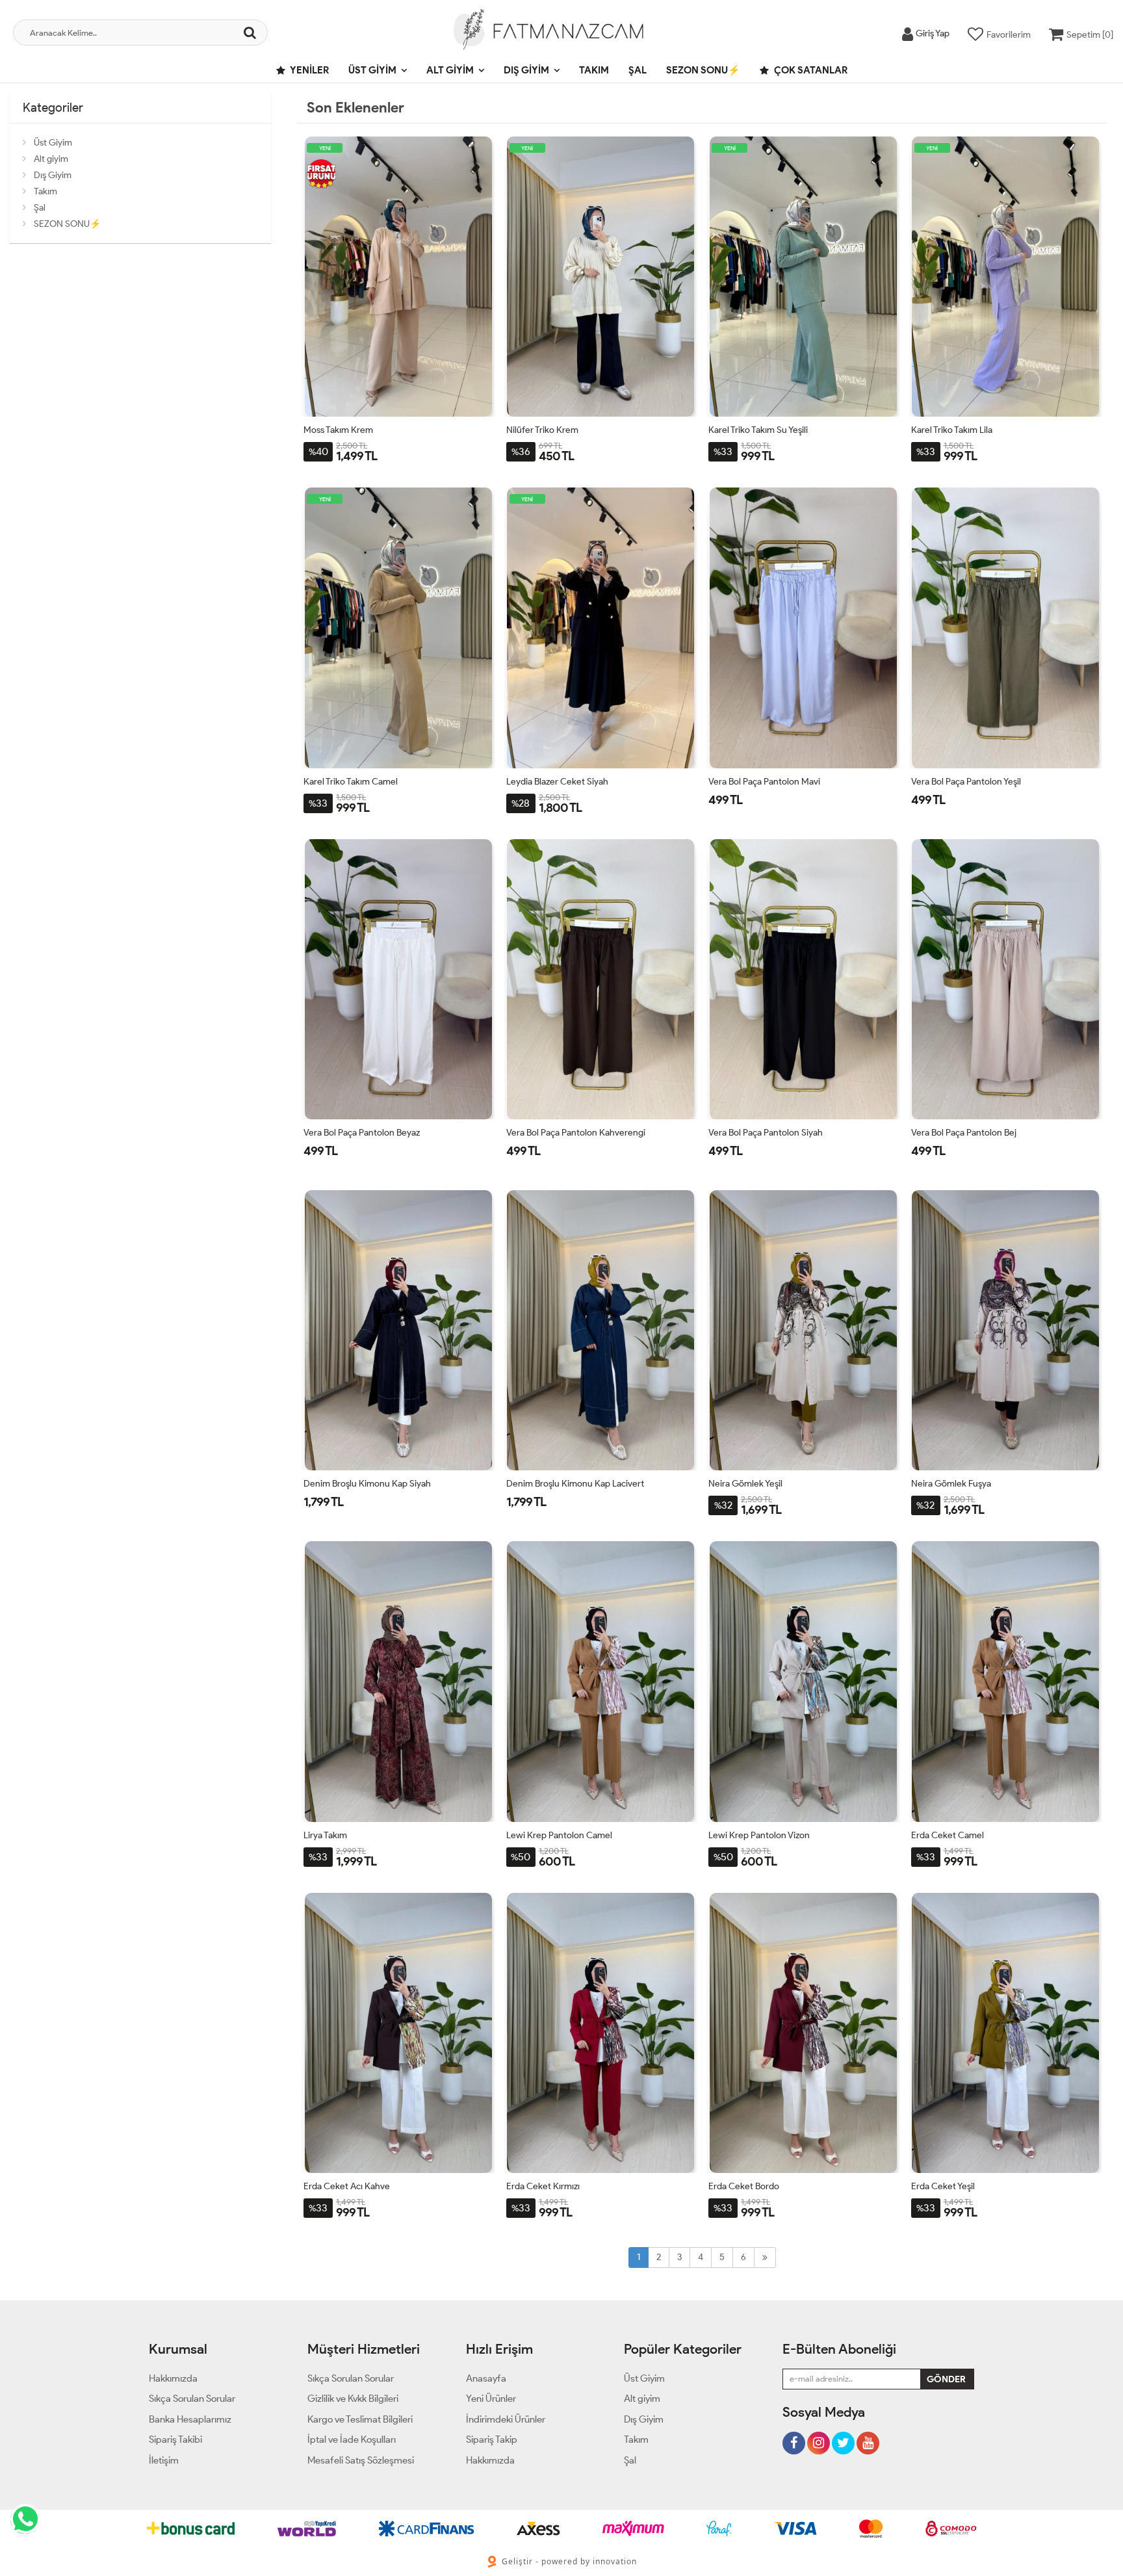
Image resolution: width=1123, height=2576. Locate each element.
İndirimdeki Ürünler (506, 2419)
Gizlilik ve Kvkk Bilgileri (353, 2399)
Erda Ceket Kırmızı (543, 2186)
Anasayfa (486, 2378)
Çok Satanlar (810, 70)
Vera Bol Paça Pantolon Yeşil (966, 782)
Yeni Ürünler (491, 2399)
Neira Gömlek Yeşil (745, 1484)
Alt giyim (450, 70)
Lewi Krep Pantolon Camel (559, 1835)
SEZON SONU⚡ (703, 70)
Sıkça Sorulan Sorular (192, 2399)
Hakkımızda (173, 2378)
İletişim (164, 2460)
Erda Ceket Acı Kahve (347, 2186)
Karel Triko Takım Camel (351, 782)
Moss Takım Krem (338, 430)
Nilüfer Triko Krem (542, 430)
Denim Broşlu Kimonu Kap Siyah (367, 1484)
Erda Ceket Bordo (744, 2186)
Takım (594, 70)
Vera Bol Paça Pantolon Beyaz (362, 1133)
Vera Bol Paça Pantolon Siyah (766, 1133)
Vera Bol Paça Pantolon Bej (964, 1133)
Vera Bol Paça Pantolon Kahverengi (576, 1133)
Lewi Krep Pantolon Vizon (759, 1835)
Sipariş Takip (492, 2439)
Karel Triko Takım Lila (952, 430)
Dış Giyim (526, 70)
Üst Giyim (372, 70)
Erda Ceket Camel (948, 1835)
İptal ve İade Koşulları (352, 2439)
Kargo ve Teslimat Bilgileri (360, 2419)
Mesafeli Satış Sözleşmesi (361, 2460)
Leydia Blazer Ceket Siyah (557, 782)
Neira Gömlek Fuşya (951, 1484)
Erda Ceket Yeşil (943, 2186)
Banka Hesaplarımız (190, 2419)
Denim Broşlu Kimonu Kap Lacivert (575, 1484)
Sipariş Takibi (175, 2439)
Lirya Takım (325, 1835)
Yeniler (309, 70)
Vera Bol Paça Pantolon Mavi (764, 782)
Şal (638, 70)
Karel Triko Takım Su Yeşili (758, 430)
